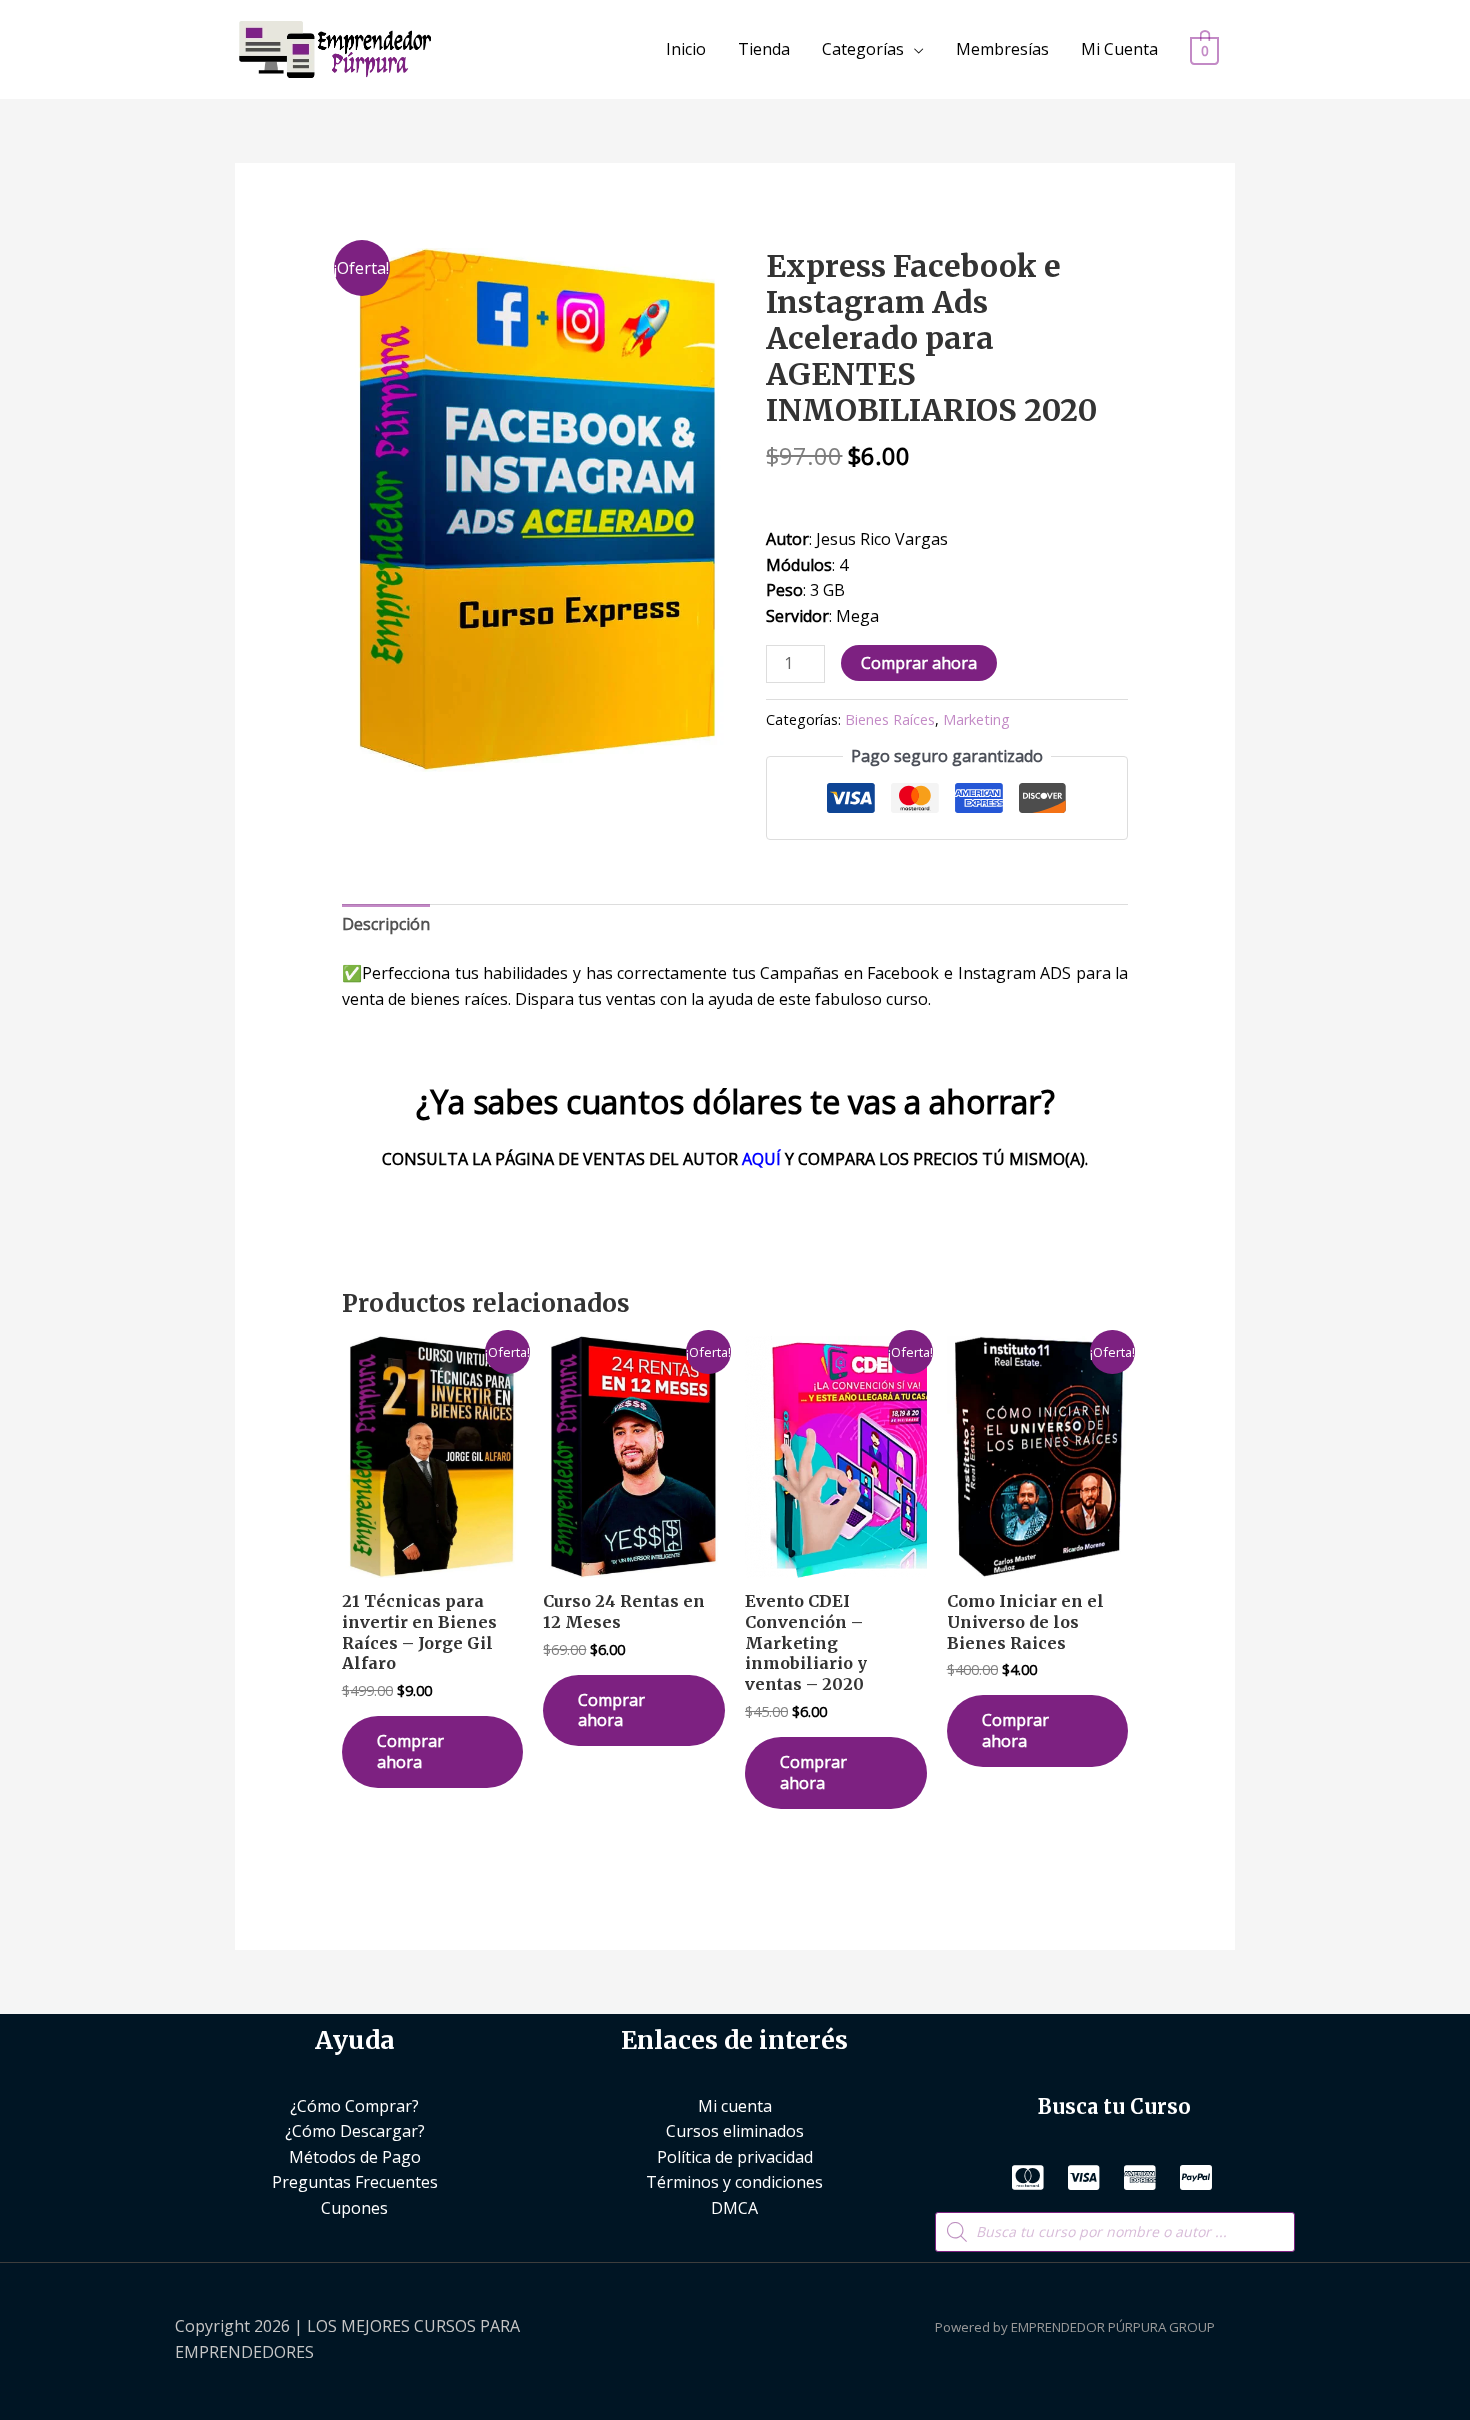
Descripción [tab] (386, 924)
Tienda (764, 49)
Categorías (863, 49)
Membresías (1002, 49)
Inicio (686, 49)
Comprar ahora (919, 663)
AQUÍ (761, 1159)
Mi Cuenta (1119, 49)
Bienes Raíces (890, 719)
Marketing (976, 719)
